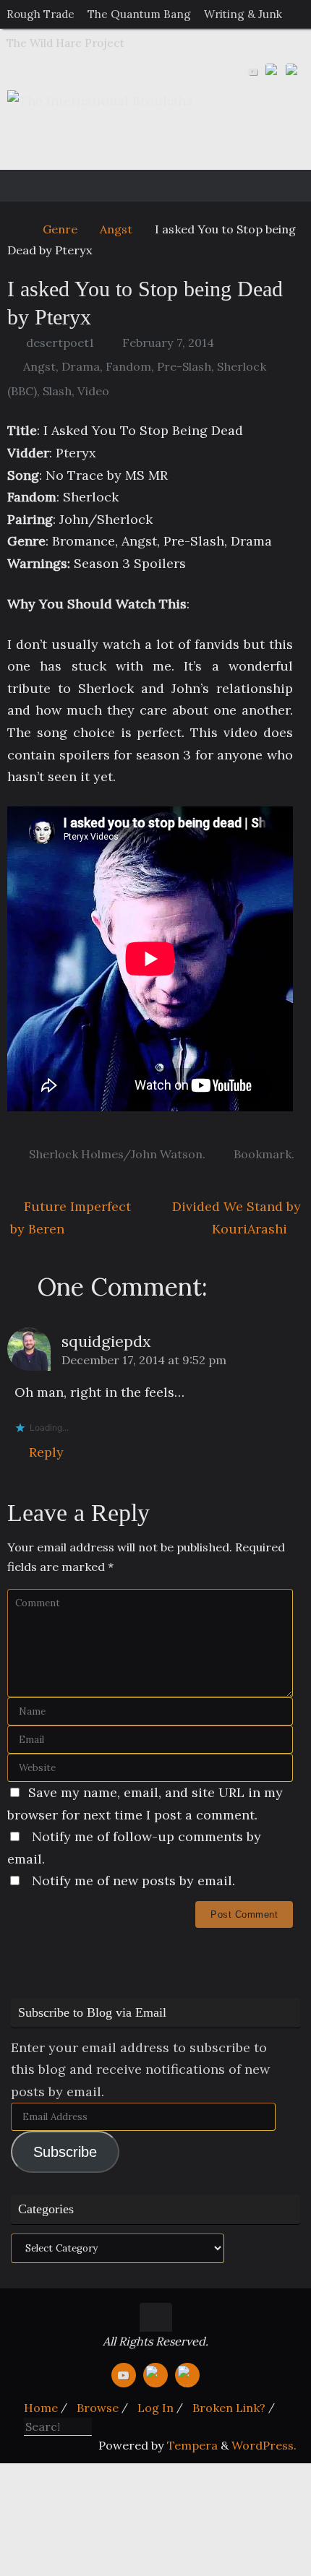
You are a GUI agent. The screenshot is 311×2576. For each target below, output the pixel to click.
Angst (116, 229)
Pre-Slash (184, 366)
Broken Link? (229, 2408)
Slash (57, 391)
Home (41, 2408)
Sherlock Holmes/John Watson (116, 1154)
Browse (98, 2408)
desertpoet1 (60, 343)
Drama (81, 366)
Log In (155, 2408)
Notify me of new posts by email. (133, 1881)
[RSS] (294, 72)
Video (93, 391)
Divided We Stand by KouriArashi (237, 1218)
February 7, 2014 (168, 343)
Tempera (192, 2445)
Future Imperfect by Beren (71, 1218)
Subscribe (65, 2152)
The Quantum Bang (139, 14)
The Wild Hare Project (65, 43)
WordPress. (264, 2445)
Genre (60, 229)
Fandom (128, 366)
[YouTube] (253, 72)
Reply (46, 1452)
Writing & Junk (243, 14)
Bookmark (263, 1154)
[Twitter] (273, 72)
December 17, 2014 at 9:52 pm (144, 1360)
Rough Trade (41, 14)
